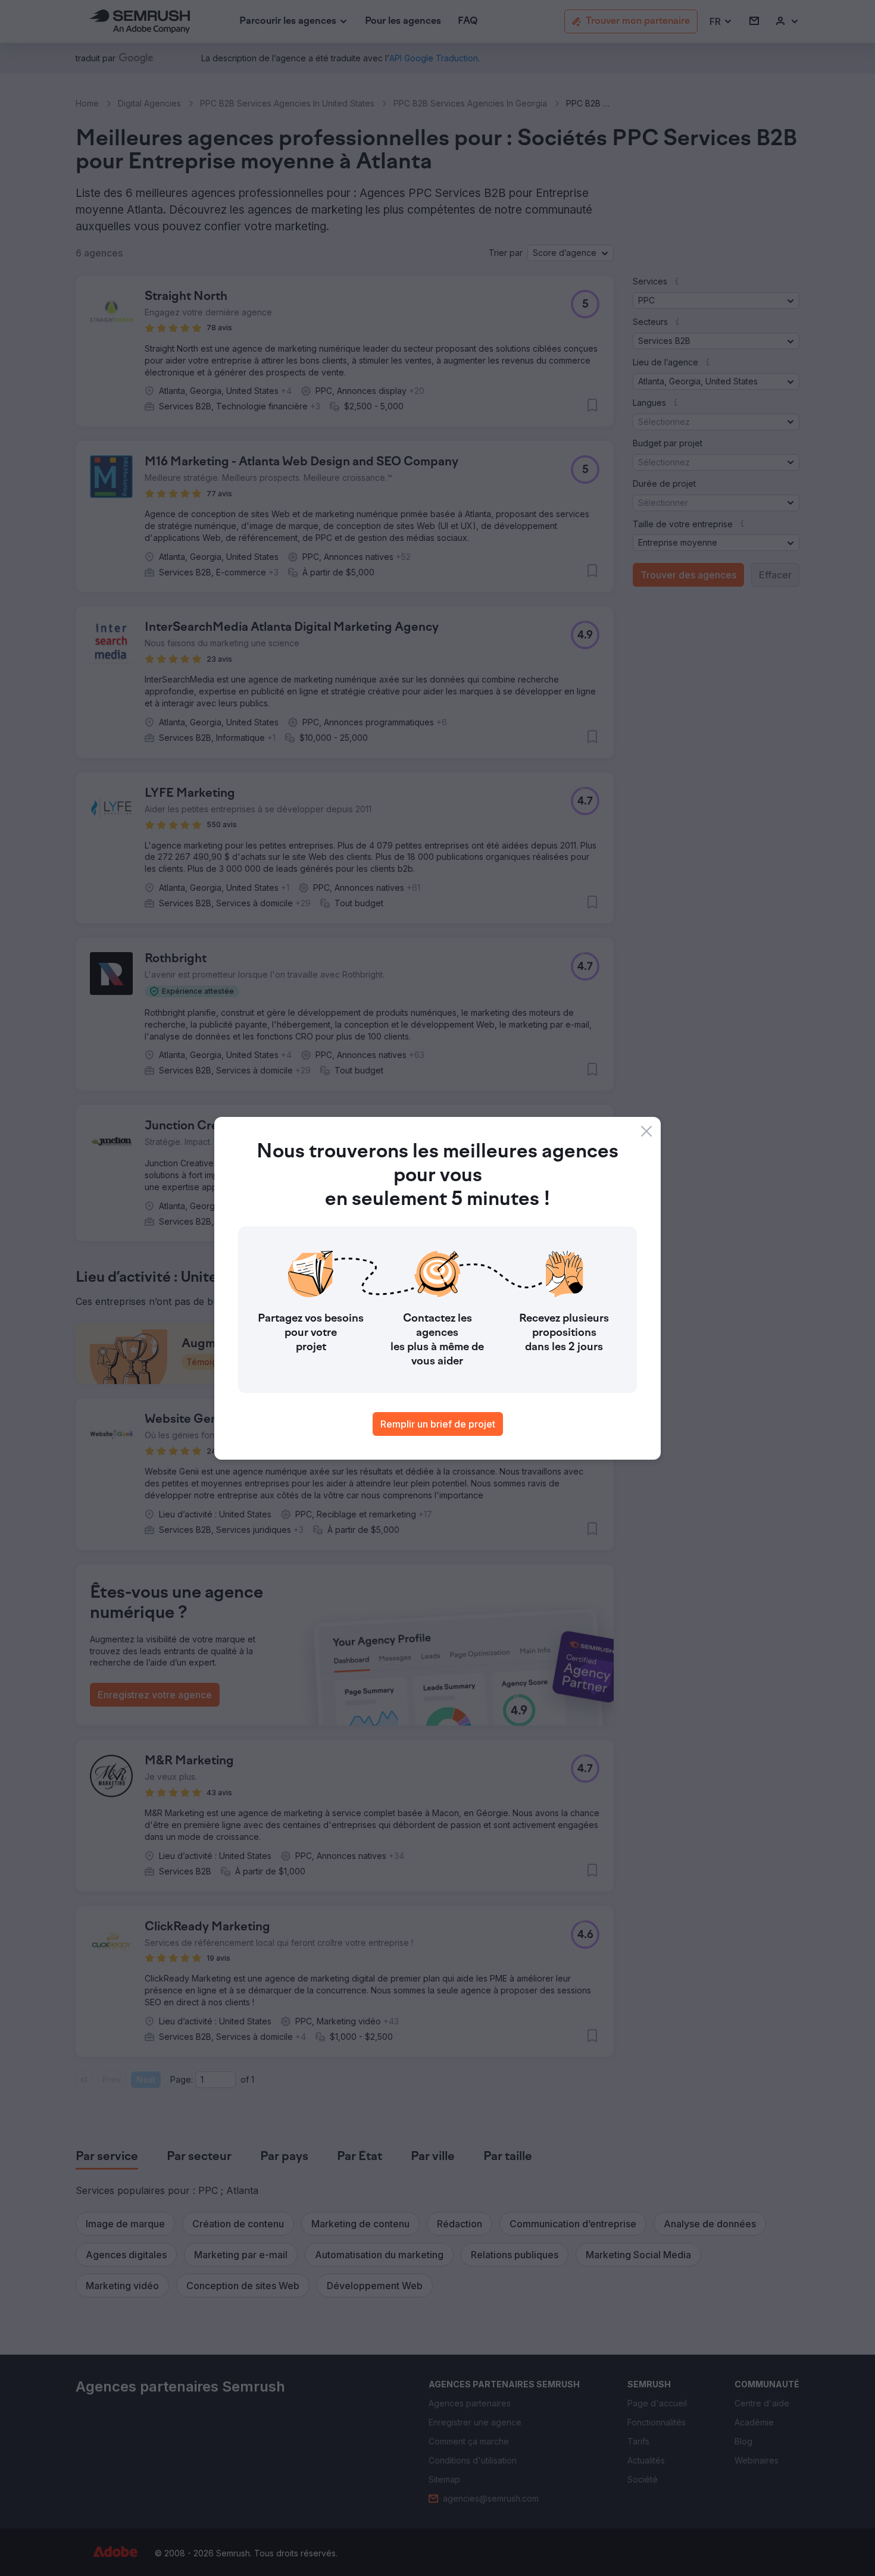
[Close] (646, 1131)
